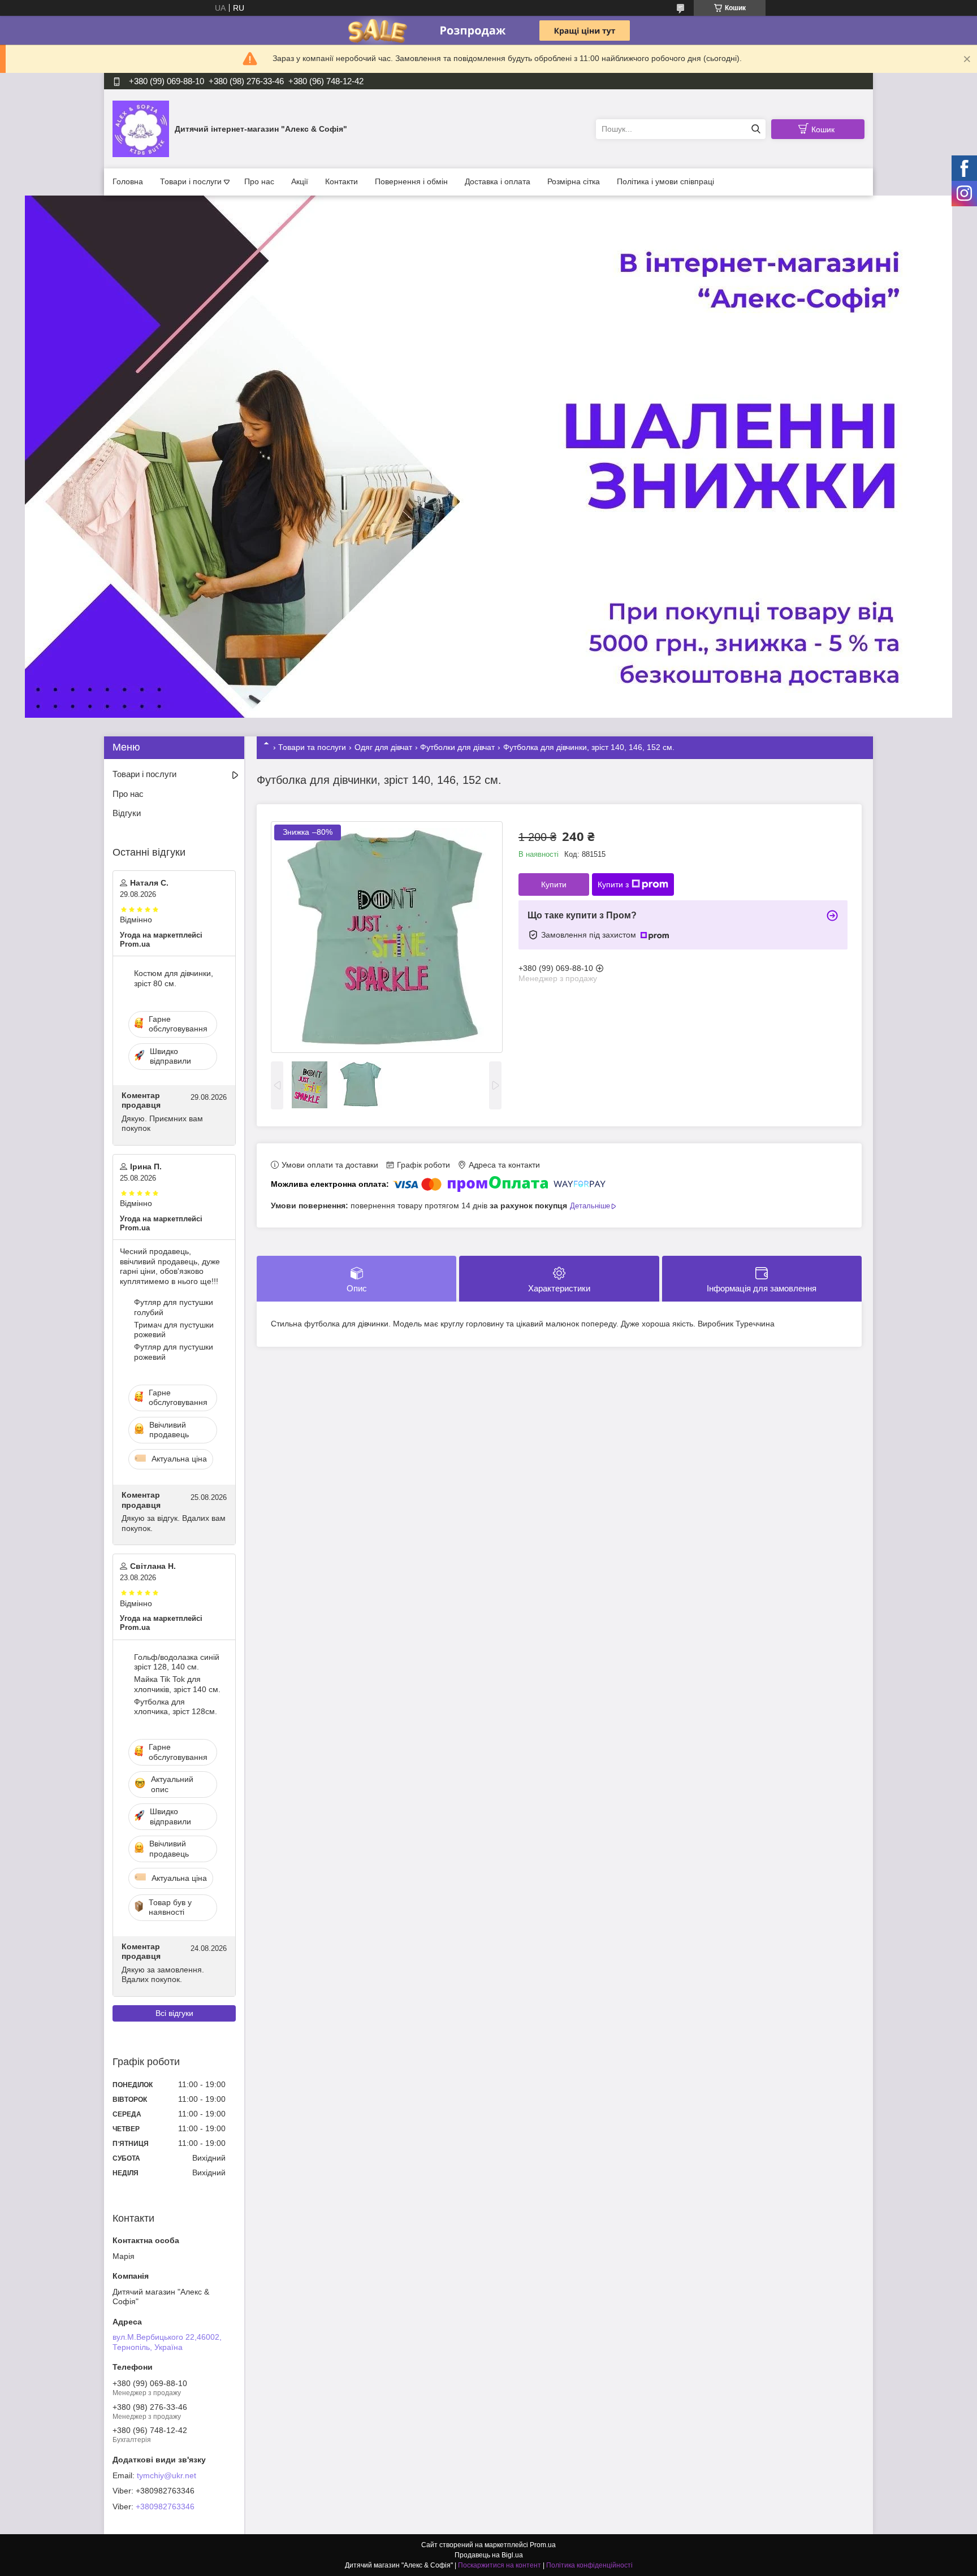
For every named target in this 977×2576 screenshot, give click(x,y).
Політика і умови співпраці (665, 181)
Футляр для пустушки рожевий (174, 1352)
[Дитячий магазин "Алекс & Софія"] (141, 128)
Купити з (613, 884)
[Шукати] (756, 129)
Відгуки (127, 813)
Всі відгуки (174, 2013)
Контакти (341, 181)
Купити (554, 884)
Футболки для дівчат (457, 747)
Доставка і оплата (498, 181)
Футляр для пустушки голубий (174, 1307)
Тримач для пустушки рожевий (174, 1330)
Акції (300, 181)
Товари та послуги (312, 747)
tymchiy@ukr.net (167, 2475)
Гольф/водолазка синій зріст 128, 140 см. (177, 1662)
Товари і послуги (191, 181)
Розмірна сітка (574, 181)
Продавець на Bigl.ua (489, 2555)
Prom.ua (543, 2545)
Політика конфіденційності (589, 2565)
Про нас (259, 181)
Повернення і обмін (411, 181)
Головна (128, 181)
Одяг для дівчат (383, 747)
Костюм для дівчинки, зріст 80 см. (174, 978)
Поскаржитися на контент (500, 2565)
